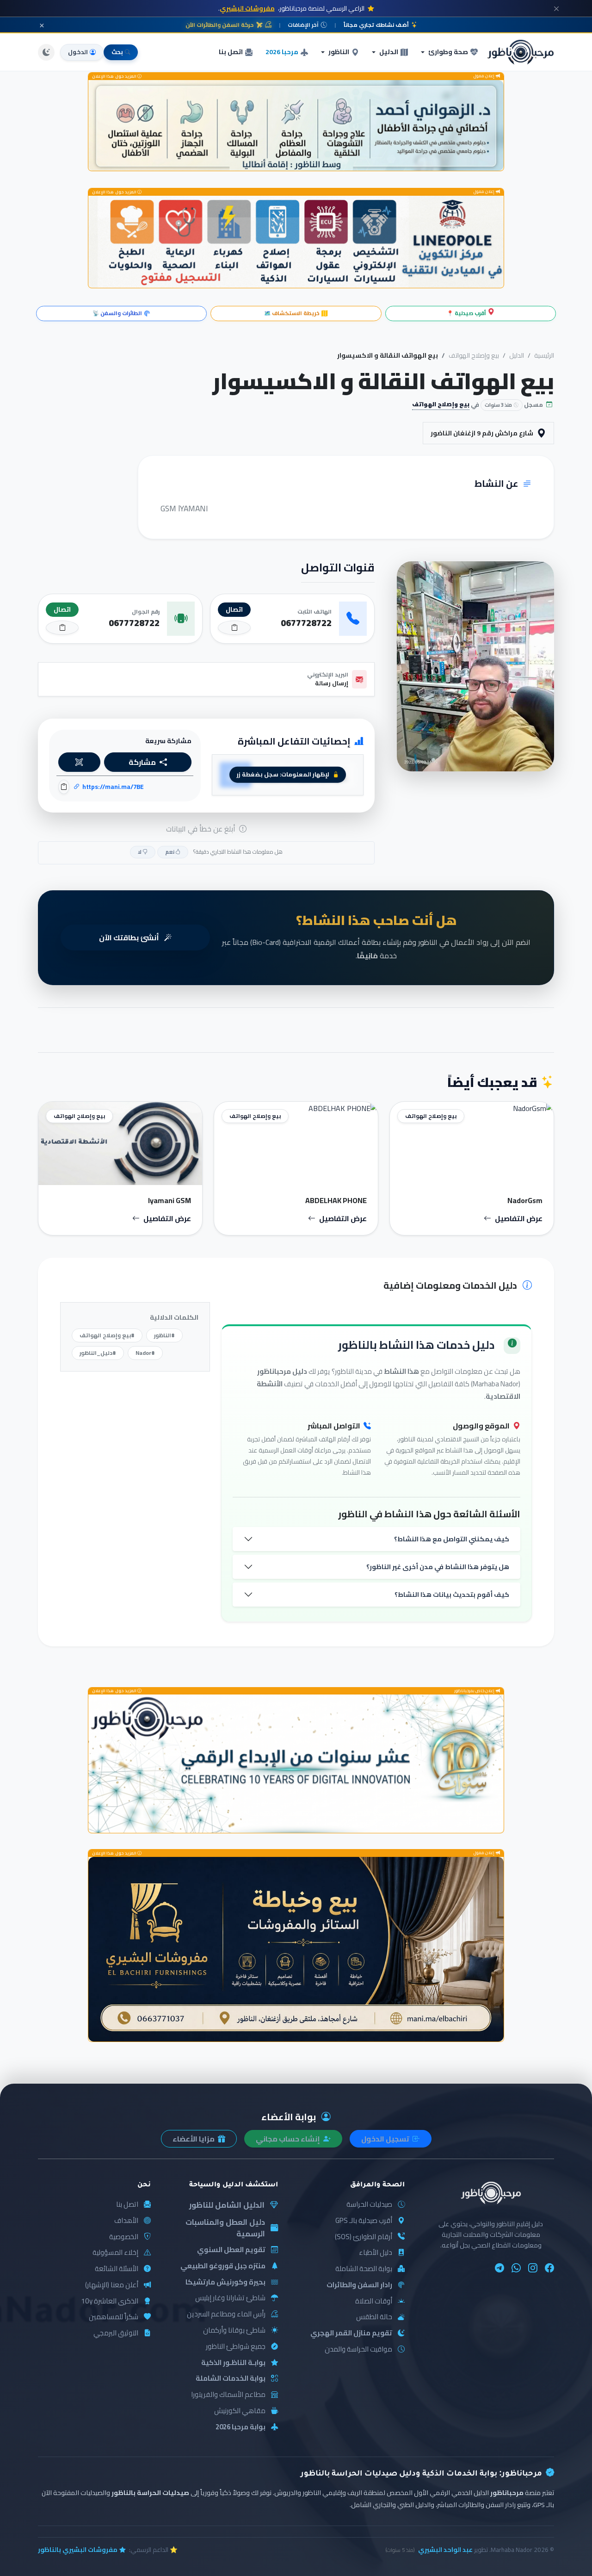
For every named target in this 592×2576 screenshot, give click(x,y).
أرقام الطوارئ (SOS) (364, 2237)
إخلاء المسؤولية (115, 2253)
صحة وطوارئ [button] (448, 52)
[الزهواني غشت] (296, 126)
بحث (117, 52)
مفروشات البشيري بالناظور (78, 2550)
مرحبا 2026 (282, 52)
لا (140, 852)
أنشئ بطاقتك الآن (130, 937)
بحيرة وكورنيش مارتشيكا (225, 2282)
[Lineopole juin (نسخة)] (296, 242)
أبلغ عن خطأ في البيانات (202, 829)
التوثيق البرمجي (116, 2333)
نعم (170, 852)
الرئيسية (544, 355)
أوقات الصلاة (374, 2301)
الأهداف (126, 2221)
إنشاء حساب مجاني (289, 2139)
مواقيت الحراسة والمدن (358, 2349)
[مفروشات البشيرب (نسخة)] (296, 1949)
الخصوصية (124, 2237)
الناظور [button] (339, 52)
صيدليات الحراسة (369, 2205)
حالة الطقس (374, 2317)
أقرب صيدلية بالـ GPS (364, 2221)
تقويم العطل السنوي (231, 2250)
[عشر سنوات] (296, 1764)
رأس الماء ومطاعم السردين (226, 2314)
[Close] (556, 8)
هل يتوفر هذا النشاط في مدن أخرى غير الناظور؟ (438, 1567)
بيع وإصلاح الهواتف (474, 355)
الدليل (517, 355)
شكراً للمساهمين (114, 2317)
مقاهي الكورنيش (240, 2411)
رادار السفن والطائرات (359, 2285)
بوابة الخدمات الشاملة (231, 2379)
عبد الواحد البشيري (445, 2550)
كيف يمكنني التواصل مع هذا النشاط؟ (452, 1539)
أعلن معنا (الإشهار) (112, 2285)
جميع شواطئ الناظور (236, 2347)
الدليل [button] (389, 52)
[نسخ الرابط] (64, 787)
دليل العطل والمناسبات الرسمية (225, 2228)
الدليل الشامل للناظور (227, 2205)
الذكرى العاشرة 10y (110, 2301)
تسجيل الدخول (386, 2139)
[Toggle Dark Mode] (46, 52)
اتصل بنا (231, 52)
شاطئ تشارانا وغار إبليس (230, 2298)
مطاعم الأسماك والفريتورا (228, 2395)
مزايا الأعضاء (194, 2139)
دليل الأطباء (376, 2253)
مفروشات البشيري (247, 8)
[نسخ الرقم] (234, 628)
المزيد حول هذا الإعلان (115, 77)
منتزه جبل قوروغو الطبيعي (223, 2266)
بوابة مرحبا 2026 (240, 2427)
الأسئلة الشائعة (117, 2269)
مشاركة (142, 762)
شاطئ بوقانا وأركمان (234, 2331)
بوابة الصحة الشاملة (364, 2269)
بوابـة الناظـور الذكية (233, 2363)
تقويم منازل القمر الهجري (351, 2333)
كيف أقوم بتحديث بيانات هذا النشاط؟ (452, 1594)
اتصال (234, 609)
